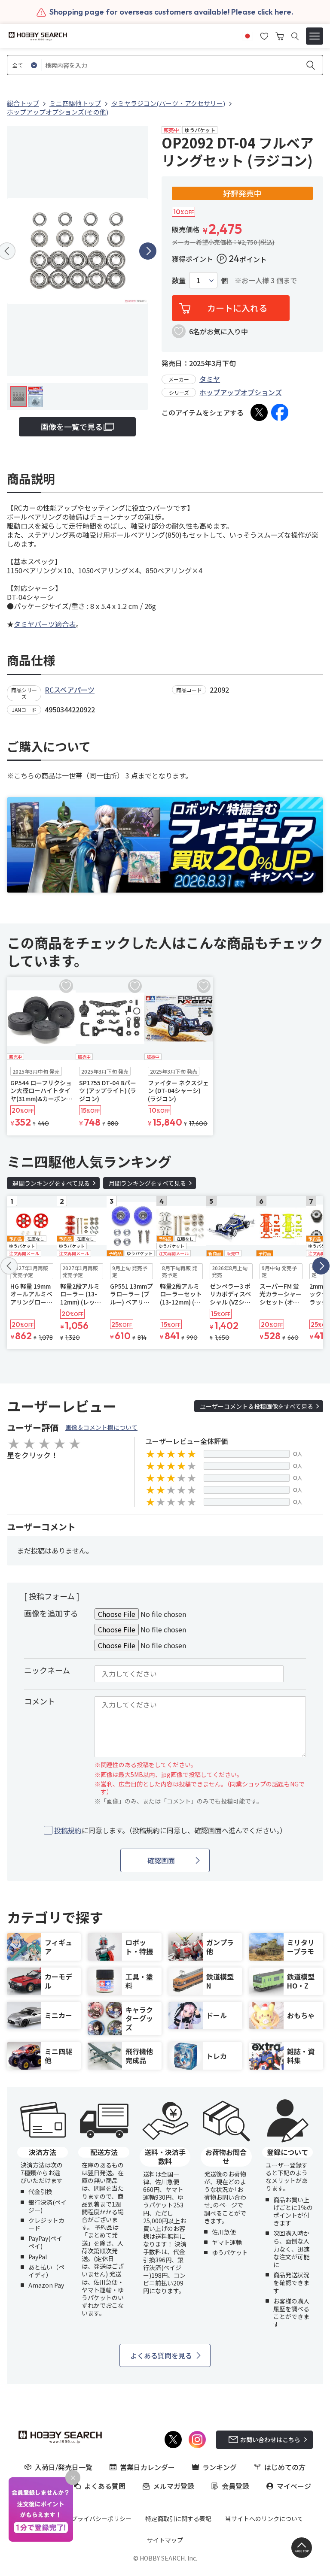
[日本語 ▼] (247, 35)
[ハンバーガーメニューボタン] (315, 36)
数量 (179, 280)
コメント (40, 1701)
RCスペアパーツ (70, 690)
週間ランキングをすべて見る (51, 1183)
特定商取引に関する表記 (178, 2518)
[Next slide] (148, 251)
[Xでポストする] (259, 412)
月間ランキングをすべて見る (147, 1183)
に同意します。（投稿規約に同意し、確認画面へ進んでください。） (170, 1830)
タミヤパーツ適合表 (45, 624)
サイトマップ (165, 2540)
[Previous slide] (9, 1266)
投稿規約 (68, 1830)
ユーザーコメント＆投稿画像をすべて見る (257, 1406)
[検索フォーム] (295, 36)
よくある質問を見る (161, 2355)
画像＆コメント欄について (101, 1427)
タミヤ (210, 379)
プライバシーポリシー (101, 2518)
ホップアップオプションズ (241, 392)
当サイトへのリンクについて (264, 2518)
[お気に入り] (264, 35)
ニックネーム (47, 1670)
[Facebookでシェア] (280, 412)
